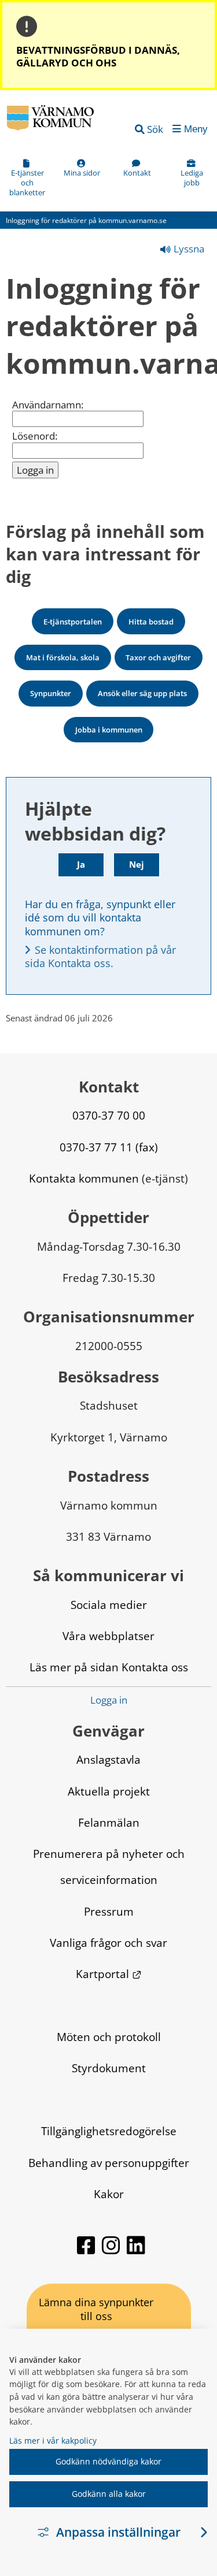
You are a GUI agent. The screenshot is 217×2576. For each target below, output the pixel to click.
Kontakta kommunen (84, 1178)
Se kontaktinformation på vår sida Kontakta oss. (102, 956)
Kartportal (109, 1974)
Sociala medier (109, 1605)
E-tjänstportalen (73, 622)
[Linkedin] (136, 2250)
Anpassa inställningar (118, 2532)
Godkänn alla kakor (109, 2494)
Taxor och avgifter (158, 657)
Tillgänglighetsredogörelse (109, 2131)
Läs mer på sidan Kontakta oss (109, 1667)
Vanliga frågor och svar (108, 1943)
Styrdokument (109, 2068)
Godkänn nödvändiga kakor (108, 2461)
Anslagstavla (108, 1759)
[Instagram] (112, 2250)
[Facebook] (87, 2250)
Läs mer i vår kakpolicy (53, 2441)
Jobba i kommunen (109, 730)
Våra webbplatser (108, 1636)
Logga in (109, 1700)
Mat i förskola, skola (63, 657)
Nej (137, 864)
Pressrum (109, 1911)
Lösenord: (35, 436)
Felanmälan (109, 1822)
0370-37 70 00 (109, 1115)
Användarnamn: (48, 405)
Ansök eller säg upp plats (142, 693)
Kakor (109, 2194)
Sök (155, 129)
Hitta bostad (151, 622)
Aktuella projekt (109, 1791)
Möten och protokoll (109, 2037)
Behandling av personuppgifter (109, 2163)
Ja (81, 864)
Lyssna (188, 249)
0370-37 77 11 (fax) (109, 1147)
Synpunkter (51, 693)
